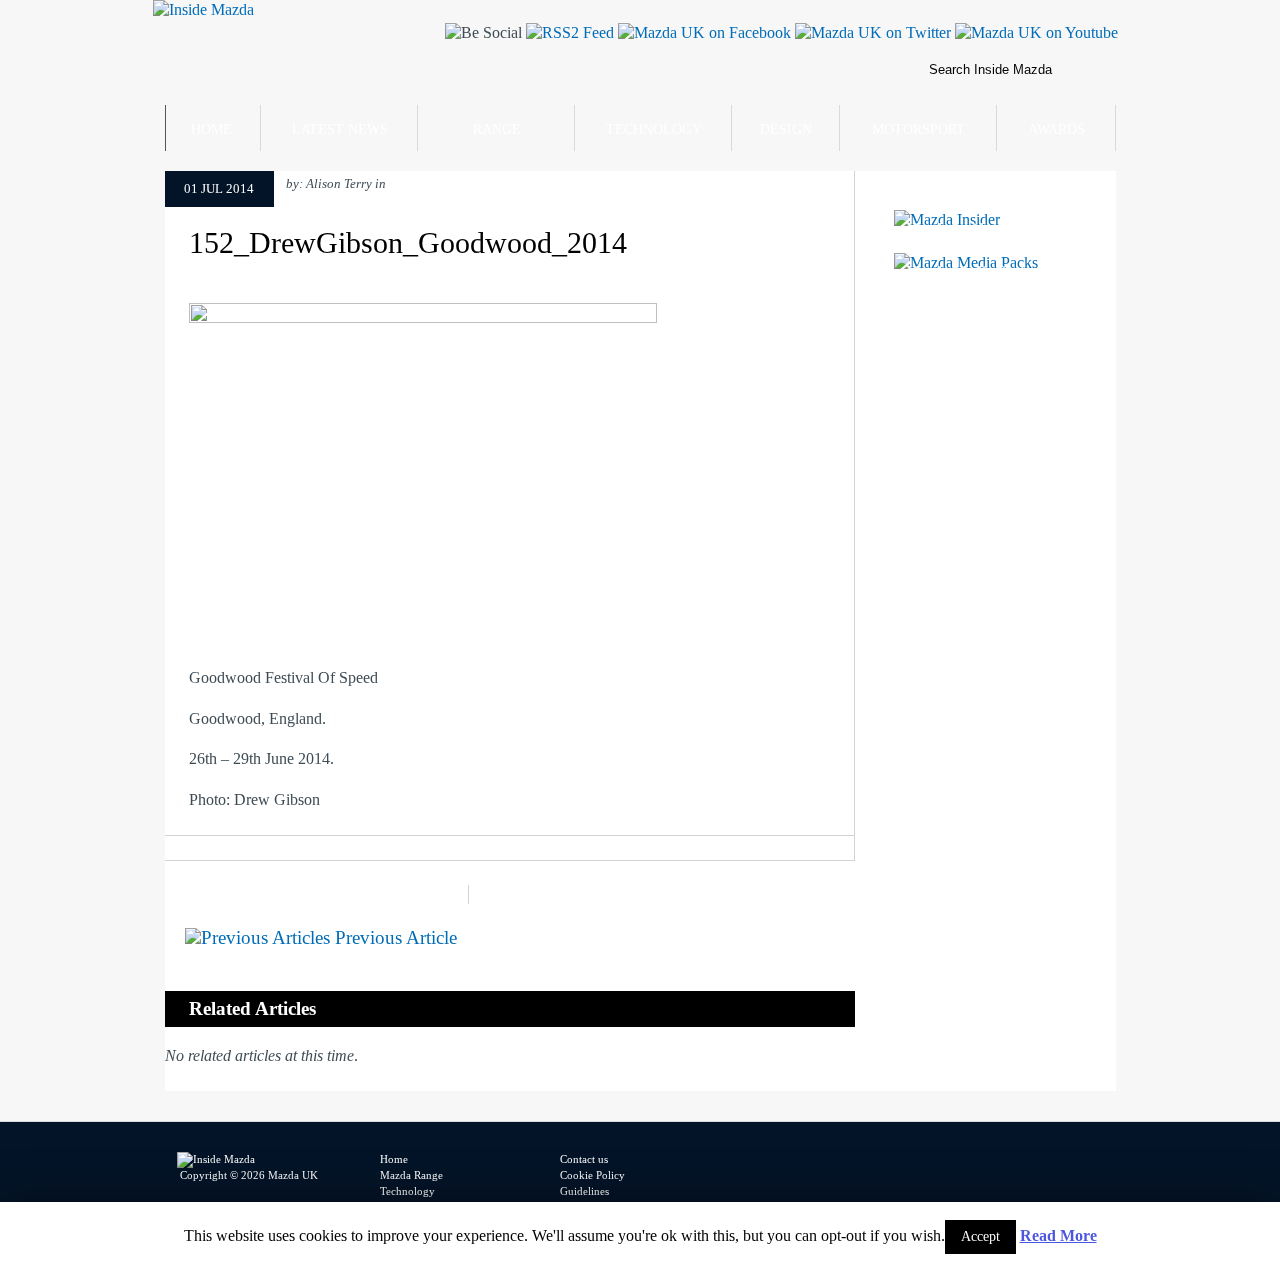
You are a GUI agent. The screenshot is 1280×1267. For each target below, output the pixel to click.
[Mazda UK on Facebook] (702, 32)
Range (497, 129)
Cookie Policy (592, 1175)
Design (786, 129)
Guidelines (584, 1191)
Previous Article (393, 937)
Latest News (340, 129)
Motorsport (918, 129)
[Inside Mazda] (203, 9)
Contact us (584, 1159)
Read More (1058, 1235)
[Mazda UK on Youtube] (1034, 32)
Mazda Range (411, 1175)
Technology (654, 129)
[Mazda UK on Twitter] (871, 32)
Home (211, 129)
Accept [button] (980, 1236)
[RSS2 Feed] (568, 32)
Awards (1056, 129)
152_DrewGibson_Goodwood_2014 (408, 243)
